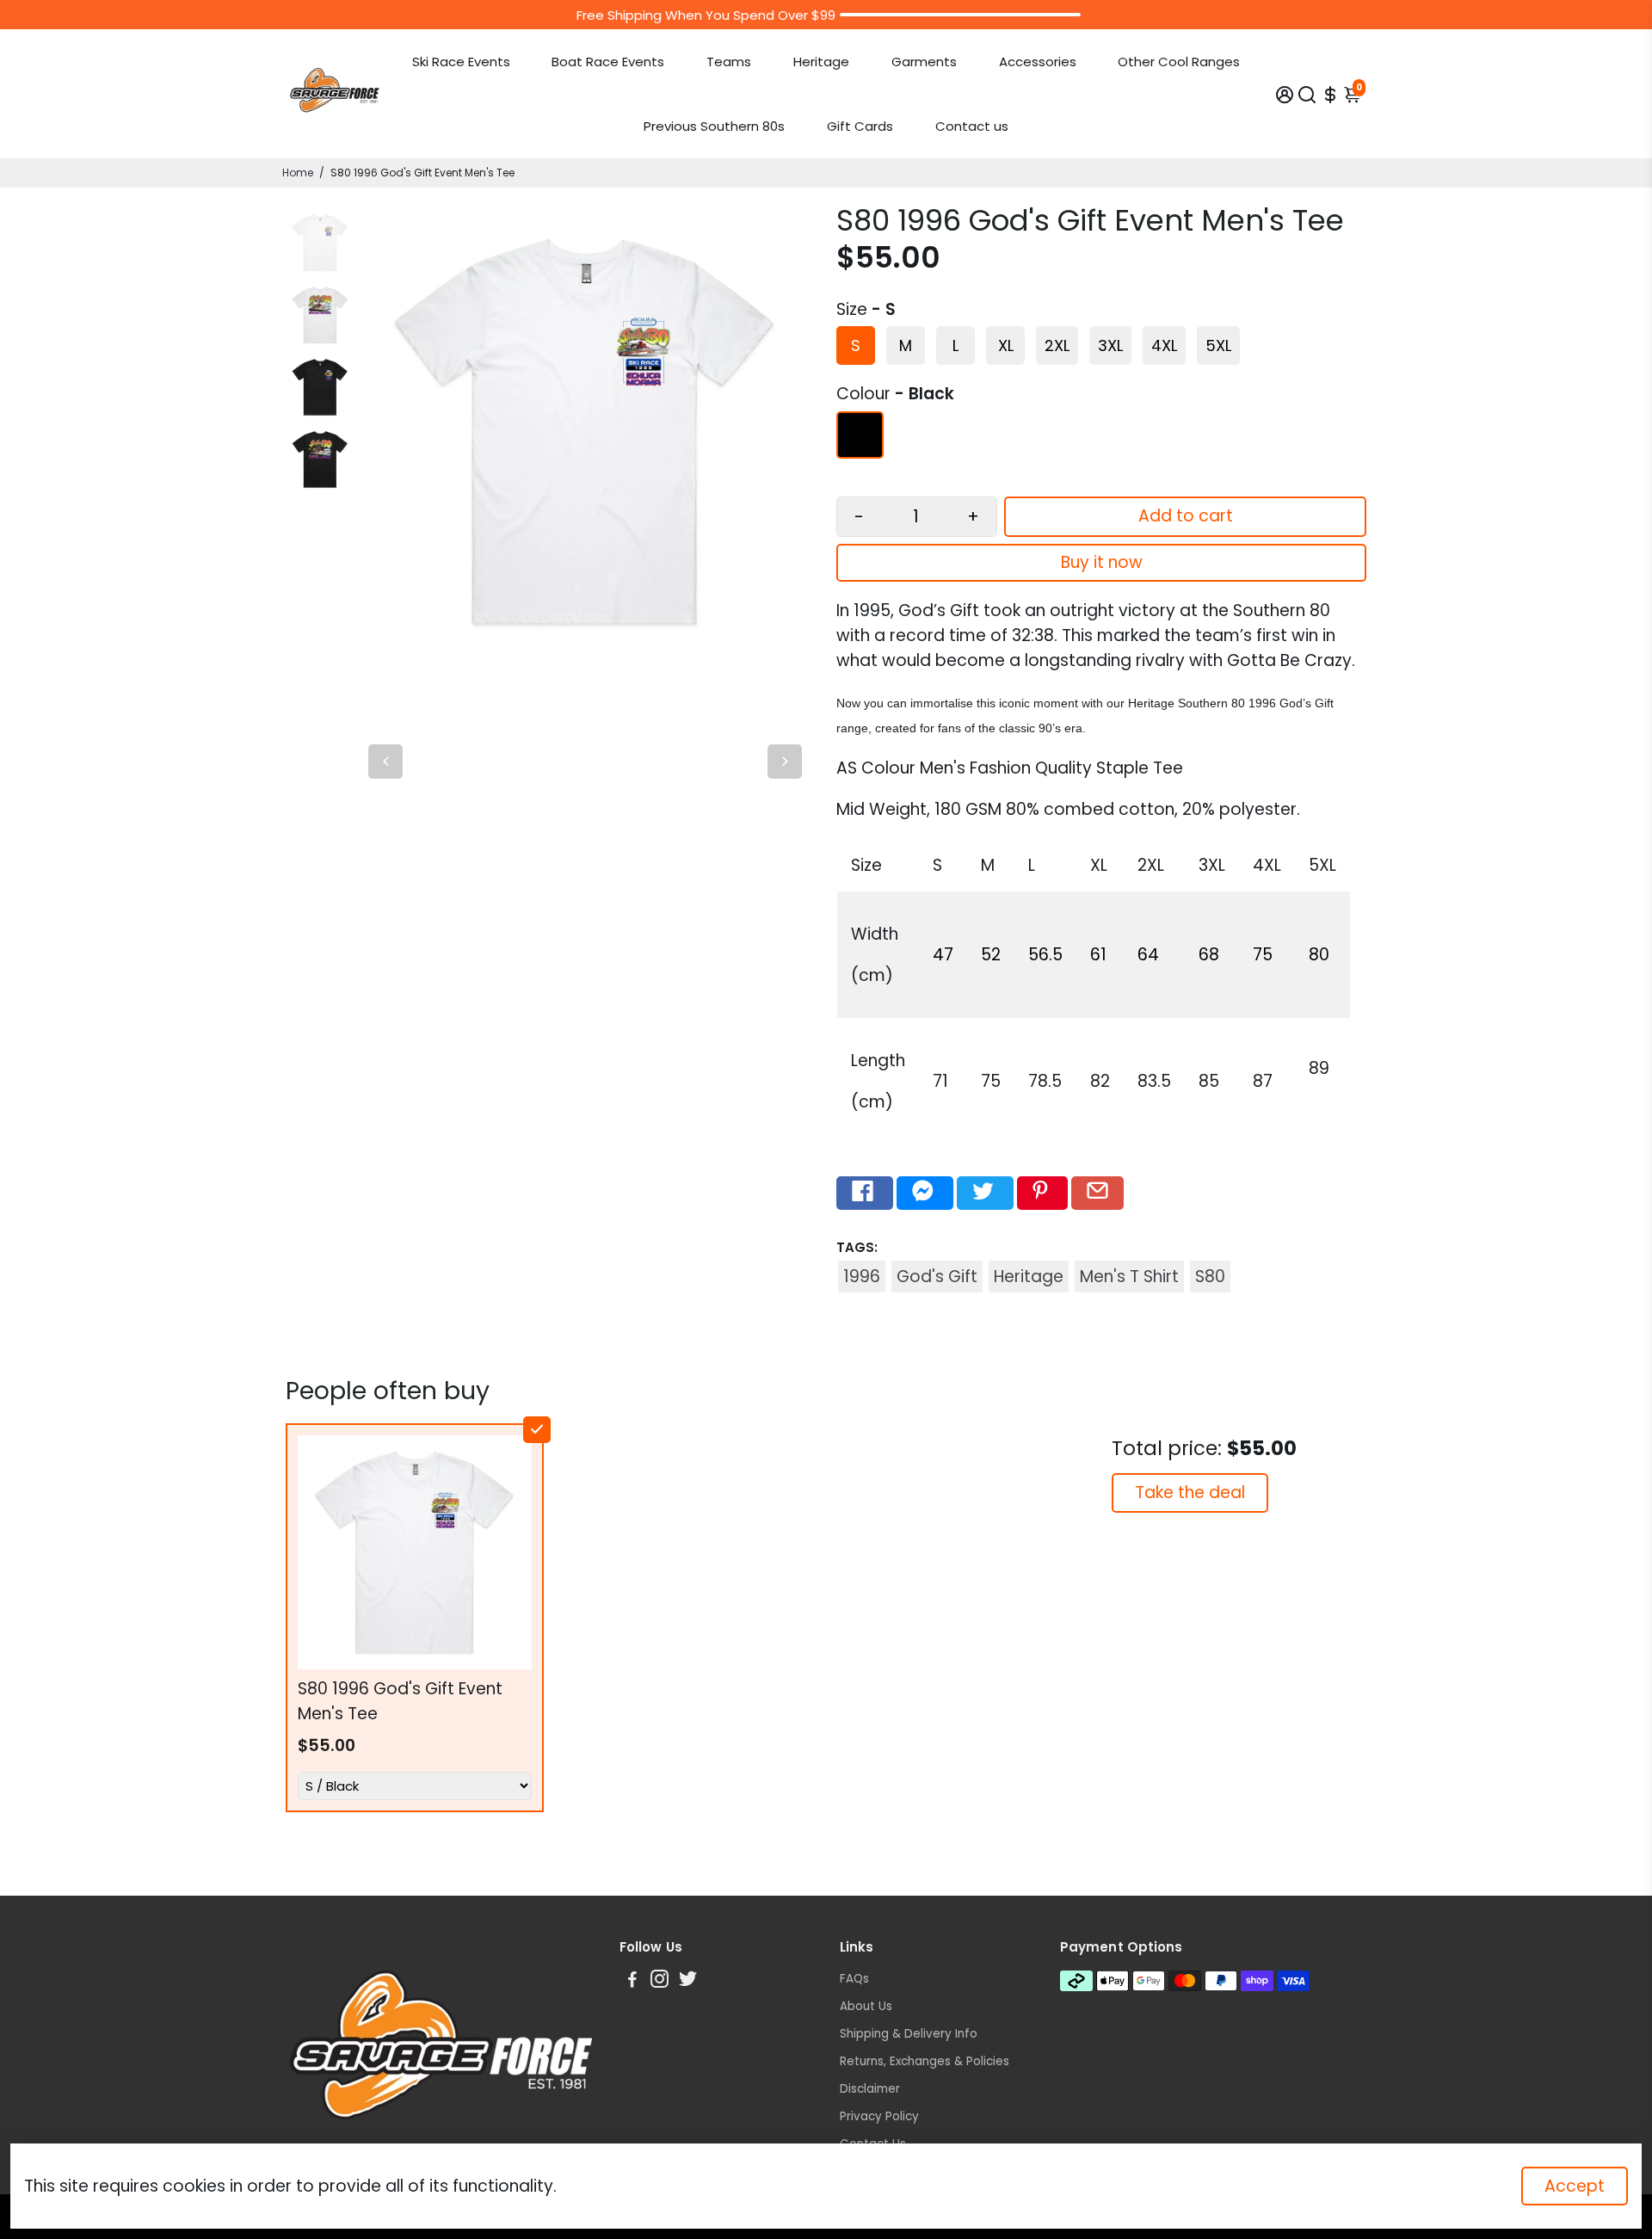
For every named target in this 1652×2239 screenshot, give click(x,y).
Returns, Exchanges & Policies (925, 2061)
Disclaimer (870, 2089)
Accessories (1038, 62)
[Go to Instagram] (660, 1981)
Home (298, 173)
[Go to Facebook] (865, 1194)
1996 (862, 1277)
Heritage (821, 62)
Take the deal (1190, 1493)
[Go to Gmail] (1097, 1194)
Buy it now (1102, 562)
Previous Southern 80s (714, 126)
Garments (924, 62)
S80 (1210, 1277)
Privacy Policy (879, 2116)
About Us (866, 2006)
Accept (1575, 2186)
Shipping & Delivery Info (909, 2034)
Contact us (972, 126)
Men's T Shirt (1129, 1277)
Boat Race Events (608, 62)
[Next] (785, 762)
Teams (729, 62)
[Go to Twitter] (985, 1194)
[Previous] (385, 762)
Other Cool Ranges (1179, 62)
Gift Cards (860, 126)
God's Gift (937, 1277)
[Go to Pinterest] (1042, 1194)
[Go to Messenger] (925, 1194)
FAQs (854, 1979)
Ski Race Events (461, 62)
